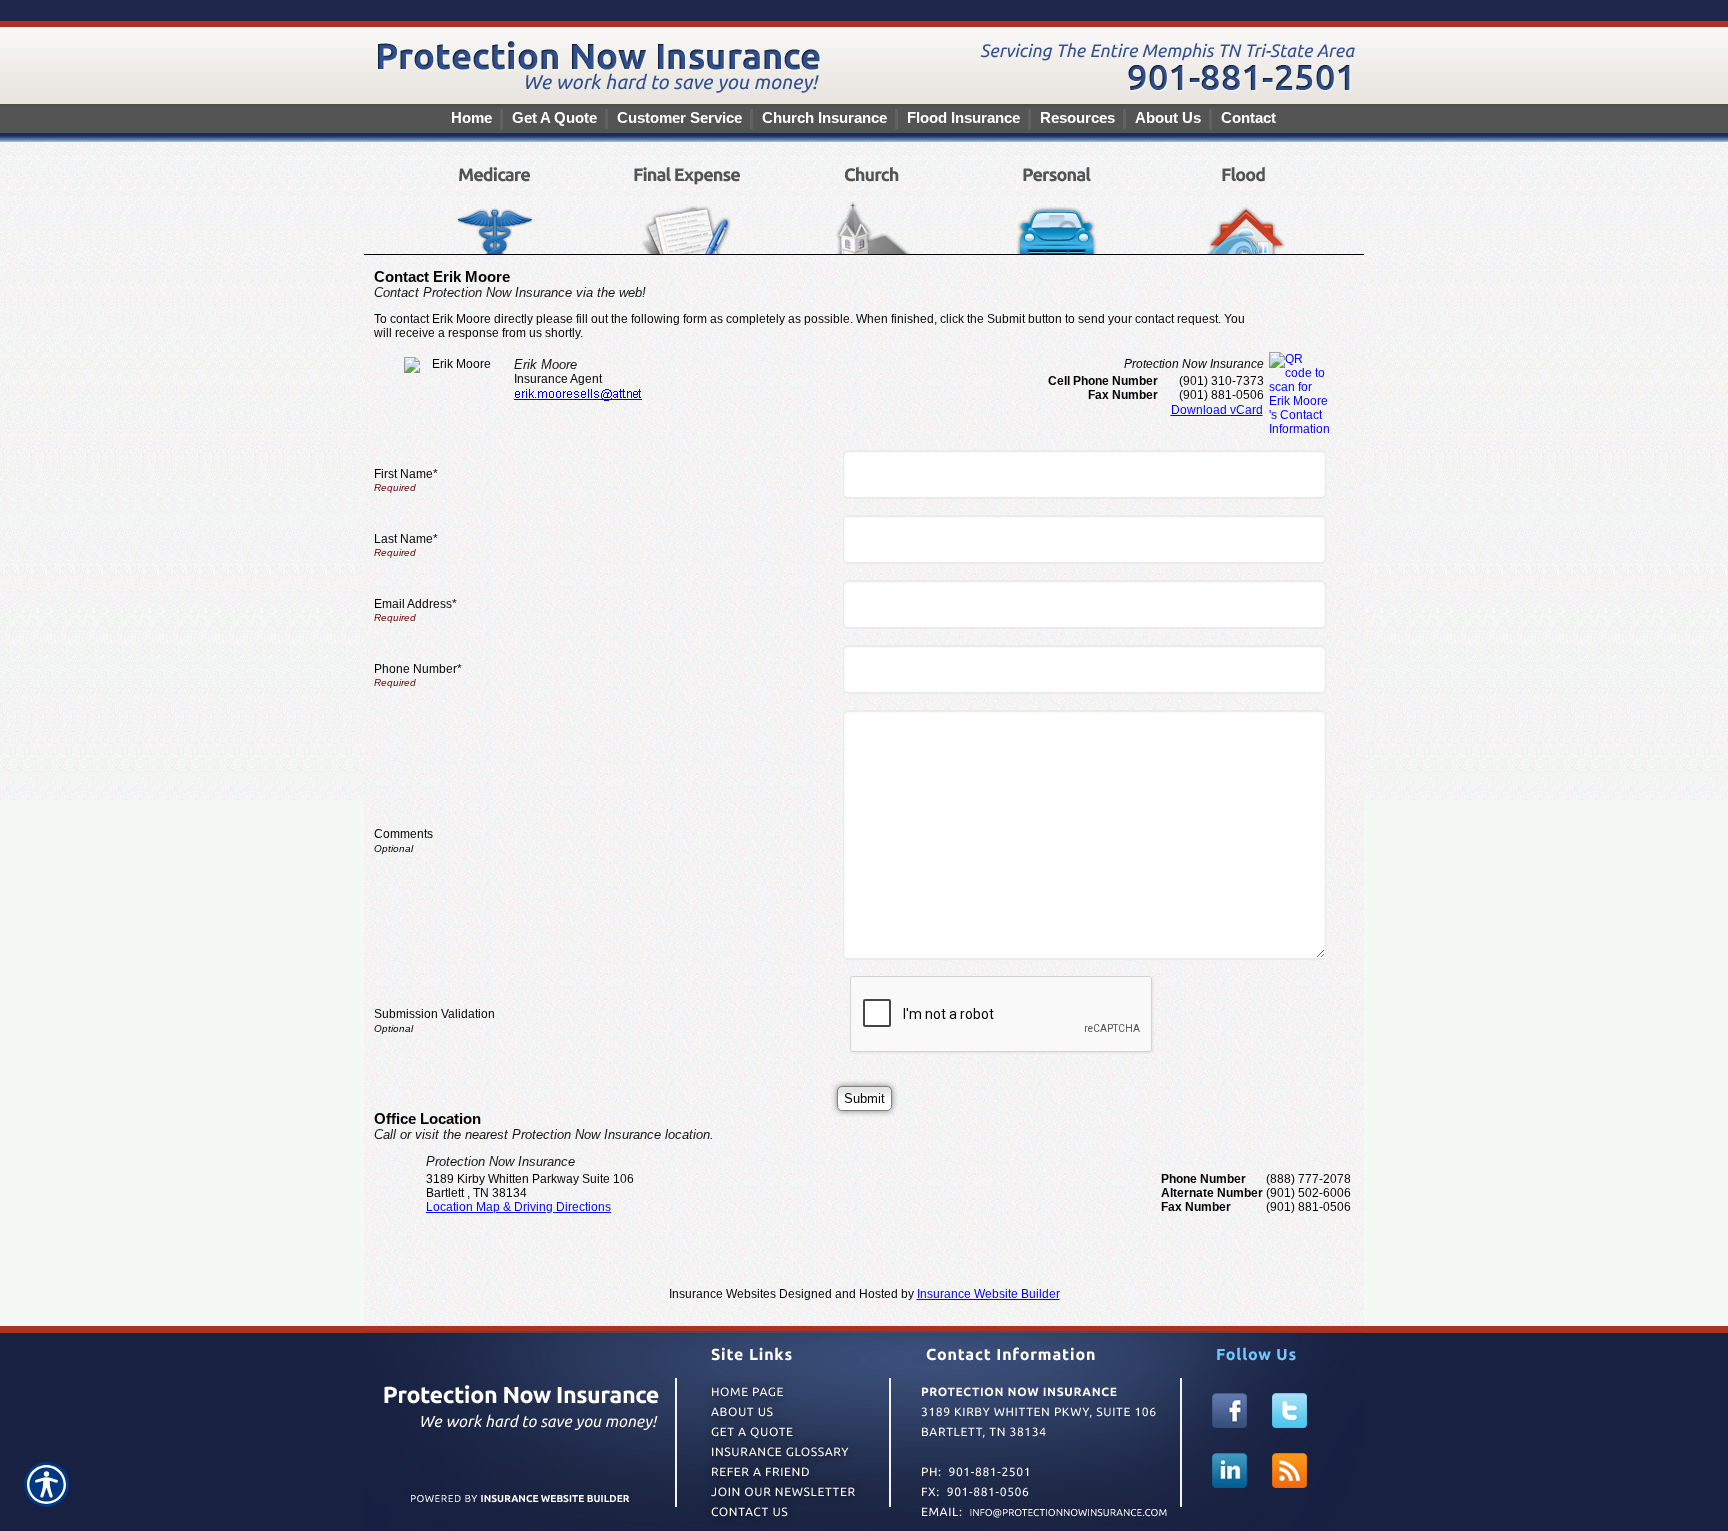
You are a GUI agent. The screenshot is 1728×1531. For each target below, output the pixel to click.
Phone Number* (418, 669)
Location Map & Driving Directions (518, 1207)
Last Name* (406, 539)
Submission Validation (434, 1014)
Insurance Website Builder (988, 1294)
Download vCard (1217, 410)
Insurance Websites (722, 1294)
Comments (403, 834)
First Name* (406, 474)
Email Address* (415, 604)
